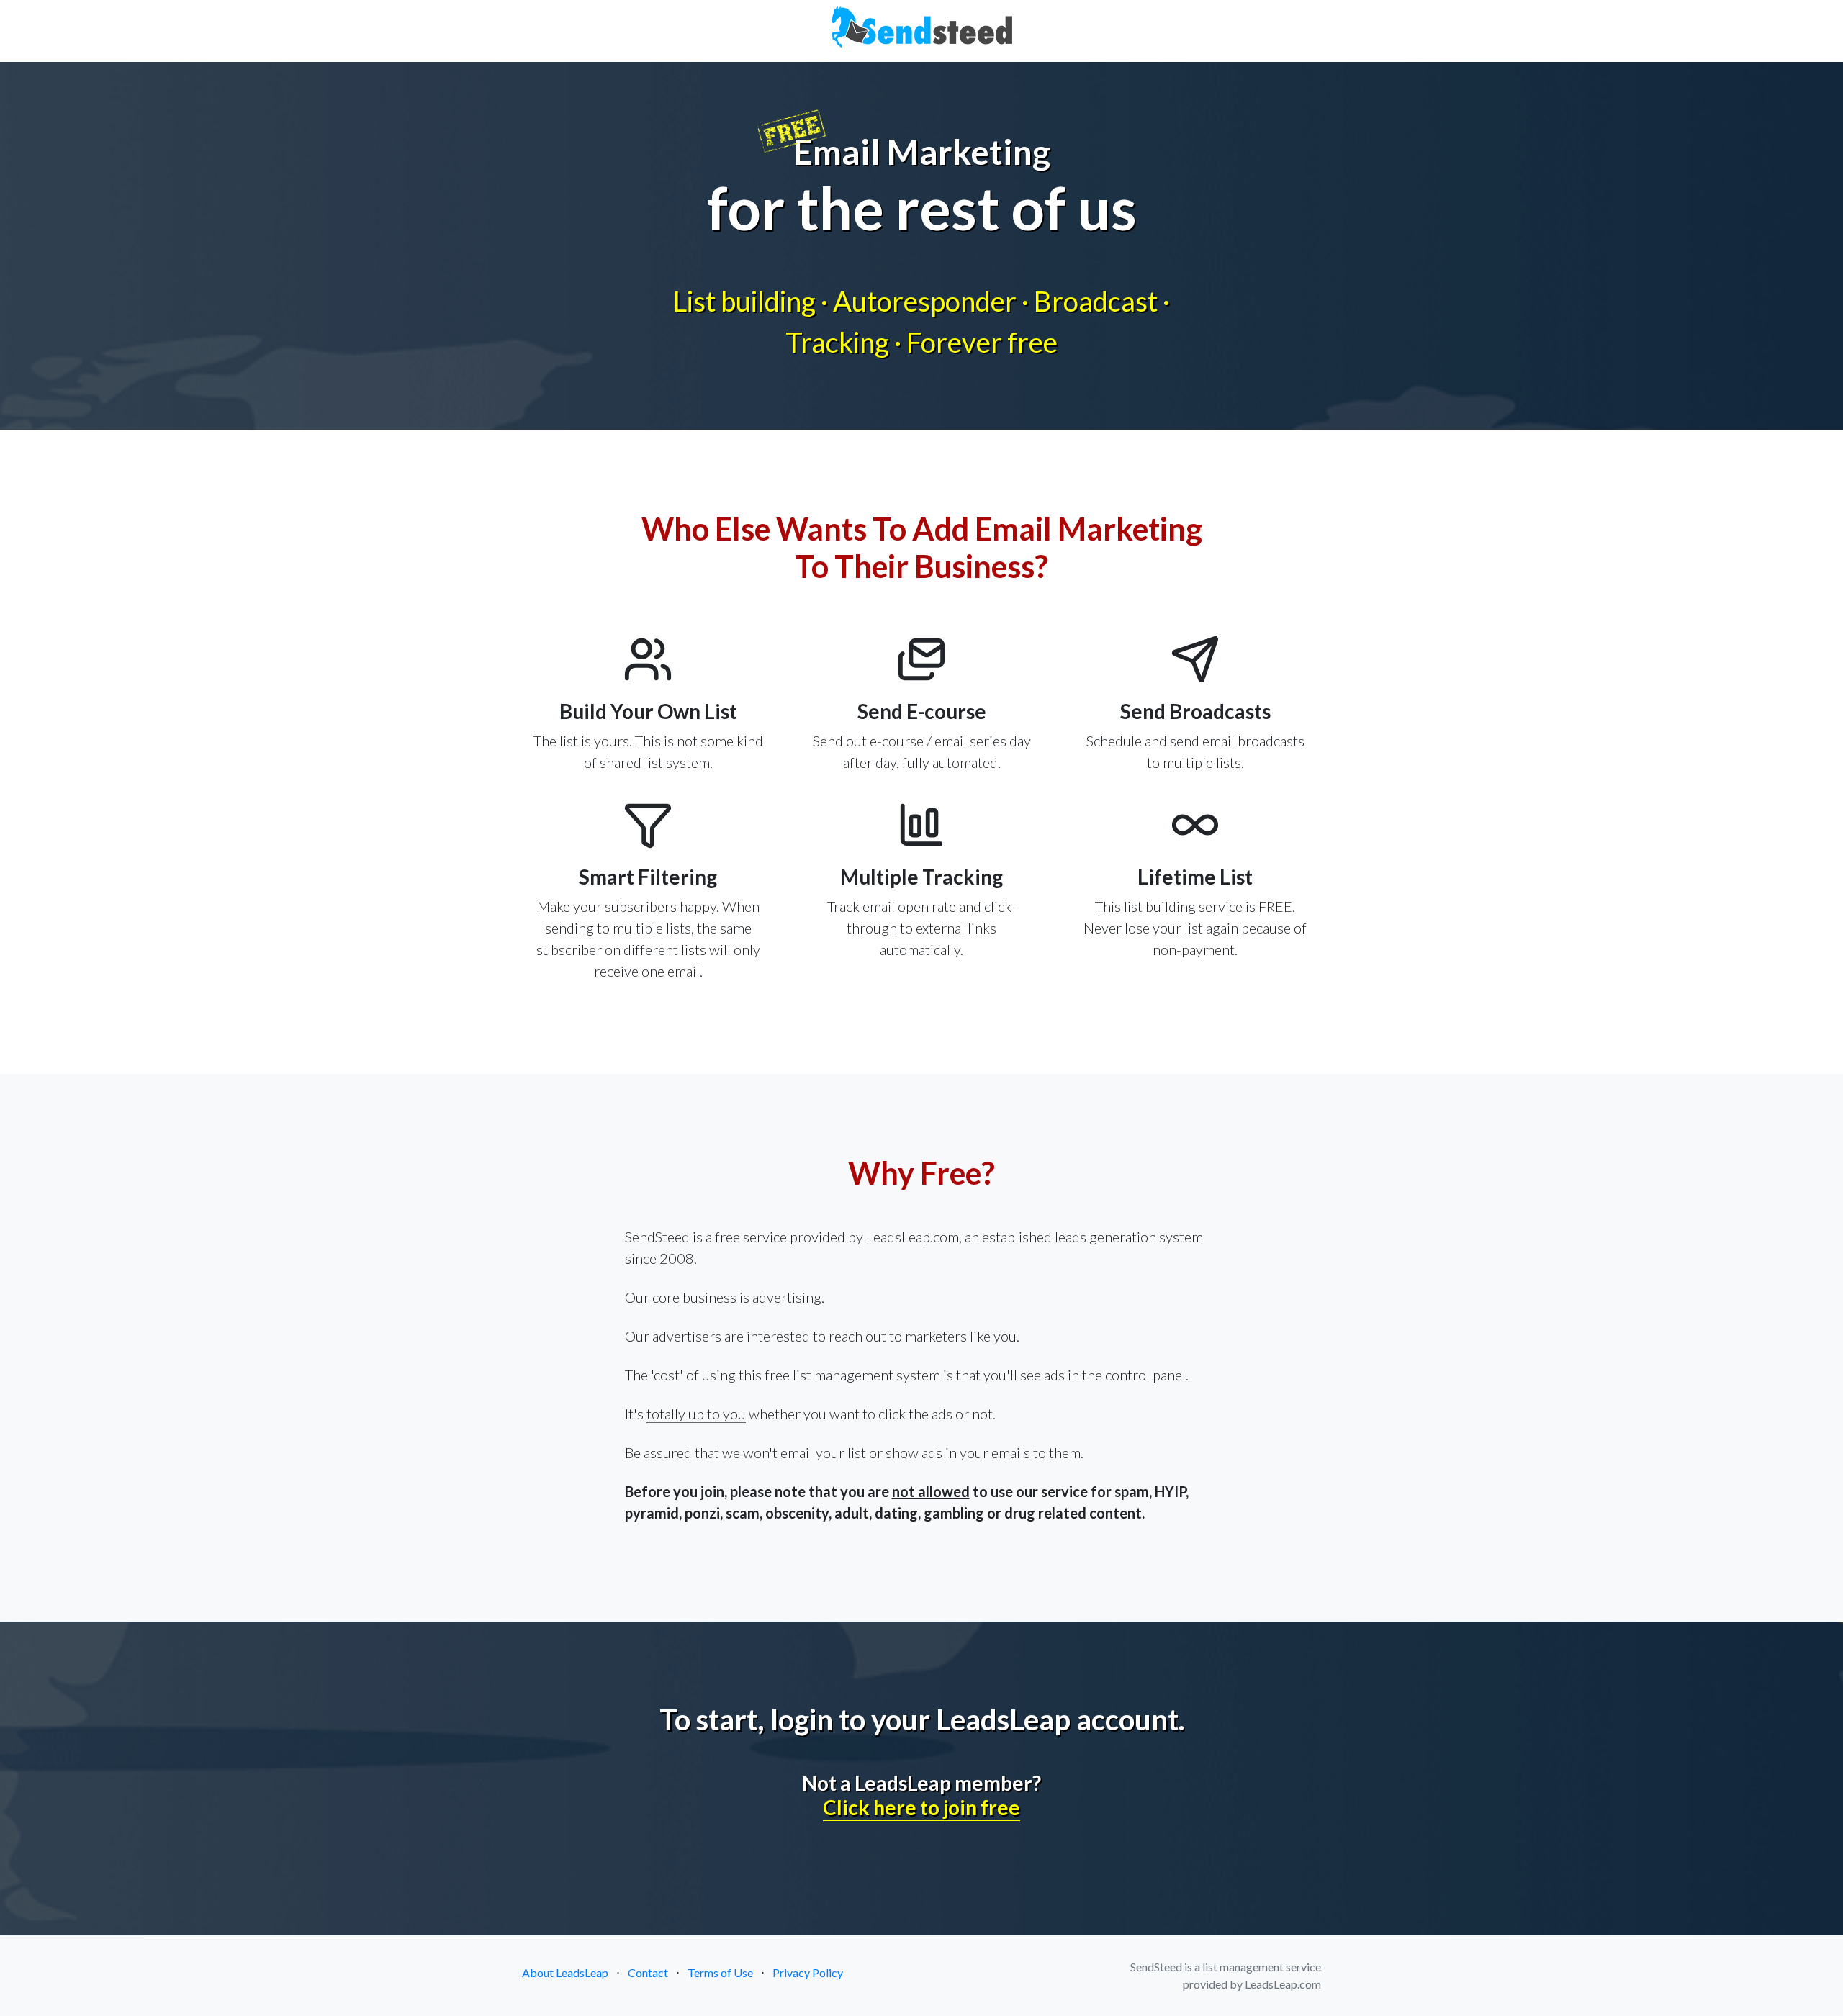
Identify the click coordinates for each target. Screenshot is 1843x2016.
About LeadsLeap (565, 1972)
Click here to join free (921, 1807)
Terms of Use (720, 1972)
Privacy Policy (808, 1972)
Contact (648, 1972)
